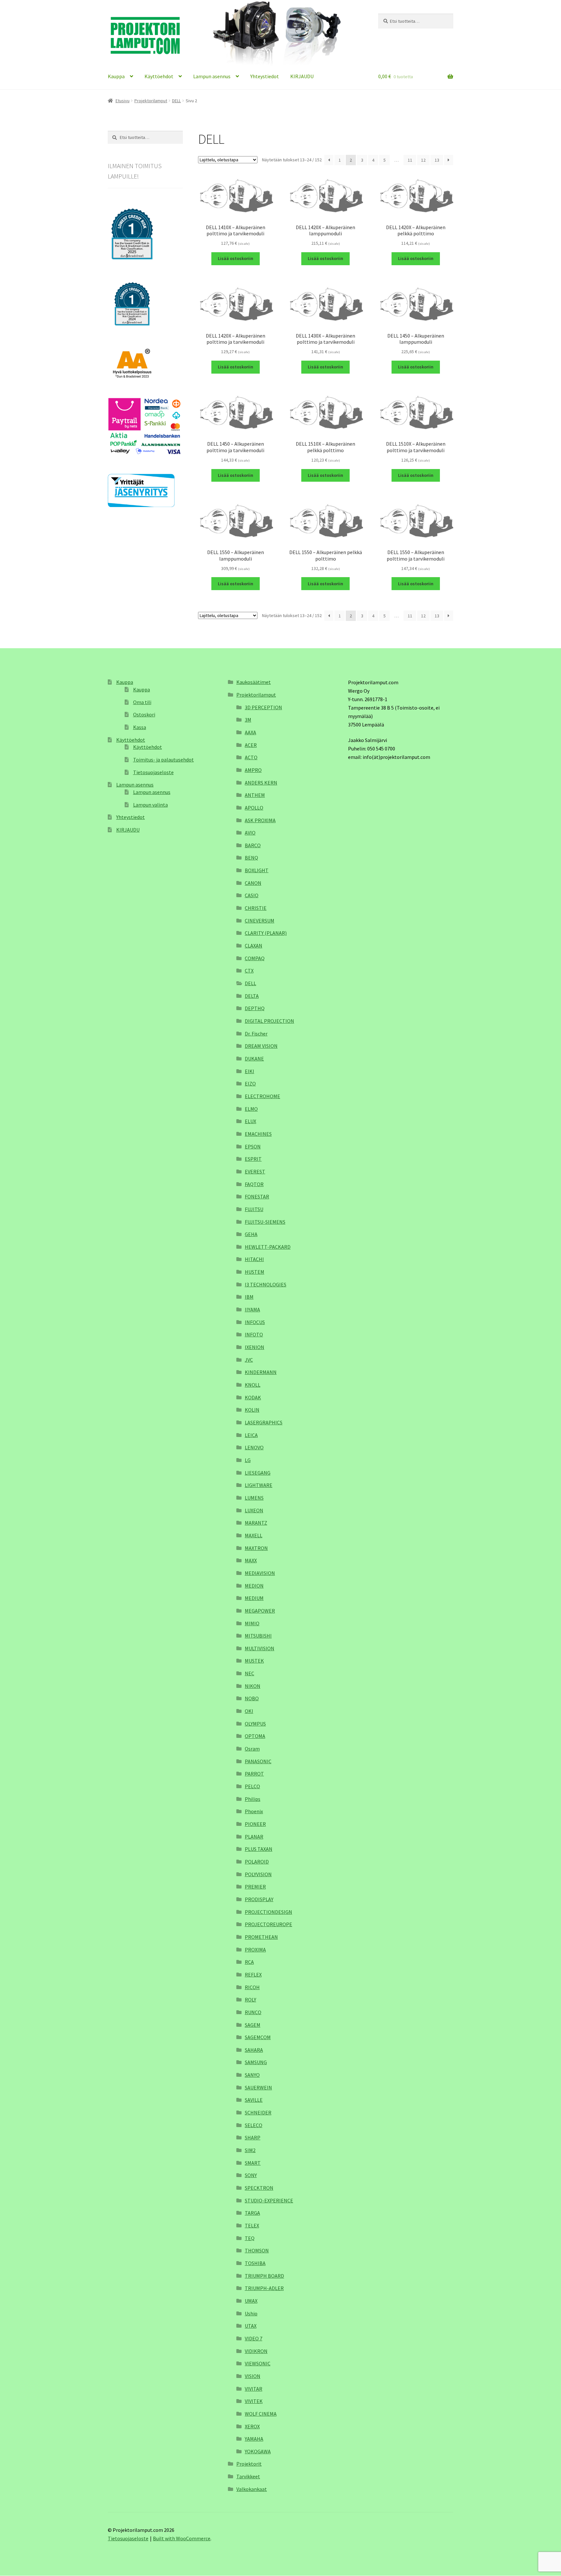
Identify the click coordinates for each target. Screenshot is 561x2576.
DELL (176, 101)
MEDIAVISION (260, 1573)
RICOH (252, 1987)
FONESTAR (257, 1196)
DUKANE (254, 1059)
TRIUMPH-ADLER (264, 2288)
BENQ (251, 858)
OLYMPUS (255, 1724)
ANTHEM (255, 795)
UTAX (251, 2326)
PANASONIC (258, 1761)
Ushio (251, 2313)
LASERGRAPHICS (264, 1422)
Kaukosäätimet (254, 682)
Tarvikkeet (248, 2476)
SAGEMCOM (258, 2037)
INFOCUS (255, 1322)
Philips (253, 1799)
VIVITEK (254, 2401)
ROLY (250, 2000)
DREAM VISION (261, 1046)
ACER (251, 745)
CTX (249, 971)
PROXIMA (255, 1950)
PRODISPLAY (259, 1899)
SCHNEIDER (258, 2112)
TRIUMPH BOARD (264, 2276)
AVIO (250, 833)
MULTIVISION (260, 1648)
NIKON (253, 1686)
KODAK (253, 1397)
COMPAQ (255, 958)
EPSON (253, 1146)
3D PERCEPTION (263, 707)
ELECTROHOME (262, 1096)
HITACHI (254, 1259)
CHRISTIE (256, 908)
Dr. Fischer (256, 1034)
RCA (249, 1962)
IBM (249, 1297)
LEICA (251, 1435)
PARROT (254, 1774)
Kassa (140, 727)
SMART (253, 2163)
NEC (249, 1673)
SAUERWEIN (258, 2087)
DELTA (252, 996)
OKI (249, 1711)
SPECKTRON (259, 2188)
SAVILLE (254, 2100)
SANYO (252, 2075)
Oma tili (142, 702)
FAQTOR (254, 1184)
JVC (249, 1360)
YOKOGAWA (258, 2451)
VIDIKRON (256, 2351)
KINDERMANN (261, 1372)
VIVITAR (254, 2389)
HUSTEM (255, 1272)
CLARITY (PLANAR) (266, 933)
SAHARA (254, 2050)
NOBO (252, 1698)
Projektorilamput (151, 101)
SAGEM (253, 2025)
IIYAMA (252, 1309)
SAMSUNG (256, 2062)
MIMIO (252, 1623)
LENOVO (254, 1447)
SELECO (254, 2125)
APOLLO (254, 808)
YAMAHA (254, 2439)
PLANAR (254, 1837)
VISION (253, 2376)
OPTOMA (255, 1736)
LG (248, 1460)
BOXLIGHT (257, 870)
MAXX (251, 1560)
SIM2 (250, 2150)
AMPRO (253, 770)
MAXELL (254, 1535)
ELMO (251, 1109)
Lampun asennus (212, 76)
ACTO (251, 757)
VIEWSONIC (258, 2363)
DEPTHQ (255, 1008)
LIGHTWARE (259, 1485)
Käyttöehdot (159, 76)
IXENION (255, 1347)
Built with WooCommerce (182, 2538)
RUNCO (253, 2012)
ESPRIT (253, 1159)
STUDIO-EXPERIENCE (269, 2200)
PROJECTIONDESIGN (268, 1912)
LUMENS (254, 1498)
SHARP (253, 2137)
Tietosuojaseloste (153, 772)
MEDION (254, 1586)
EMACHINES (258, 1134)
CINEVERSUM (260, 921)
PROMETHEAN (261, 1937)
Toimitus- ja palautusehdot (163, 760)
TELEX (252, 2225)
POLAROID (257, 1862)
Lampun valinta (150, 805)
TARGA (252, 2213)
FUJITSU (254, 1209)
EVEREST (255, 1171)
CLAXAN (254, 946)
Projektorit (249, 2464)
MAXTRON (256, 1548)
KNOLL (253, 1385)
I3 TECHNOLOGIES (266, 1284)
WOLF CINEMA (261, 2414)
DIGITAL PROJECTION (269, 1021)
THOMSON (257, 2250)
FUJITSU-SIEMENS (265, 1222)
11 (410, 160)
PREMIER (255, 1887)
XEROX (252, 2426)
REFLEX (253, 1975)
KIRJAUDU (302, 76)
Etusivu (123, 101)
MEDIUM (254, 1598)
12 (423, 160)
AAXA (250, 732)
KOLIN (252, 1410)
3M (248, 720)
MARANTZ (256, 1523)
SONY (251, 2175)
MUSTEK (254, 1661)
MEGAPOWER (260, 1611)
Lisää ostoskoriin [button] (236, 258)
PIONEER (255, 1824)
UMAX (251, 2301)
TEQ (250, 2238)
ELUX (250, 1121)
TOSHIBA (255, 2263)
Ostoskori (144, 714)
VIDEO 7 (254, 2338)
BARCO (253, 845)
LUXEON (254, 1510)
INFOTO (254, 1334)
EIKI (249, 1071)
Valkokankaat (252, 2489)
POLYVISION (258, 1874)
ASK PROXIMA (260, 820)
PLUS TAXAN (259, 1849)
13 (437, 160)
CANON (253, 883)
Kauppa (116, 76)
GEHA (251, 1234)
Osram (252, 1749)
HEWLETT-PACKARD (268, 1247)
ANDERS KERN (261, 783)
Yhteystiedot (265, 76)
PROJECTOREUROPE (268, 1924)
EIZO (250, 1084)
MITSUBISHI (258, 1636)
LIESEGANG (258, 1473)
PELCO (252, 1786)
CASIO (252, 895)
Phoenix (254, 1811)
